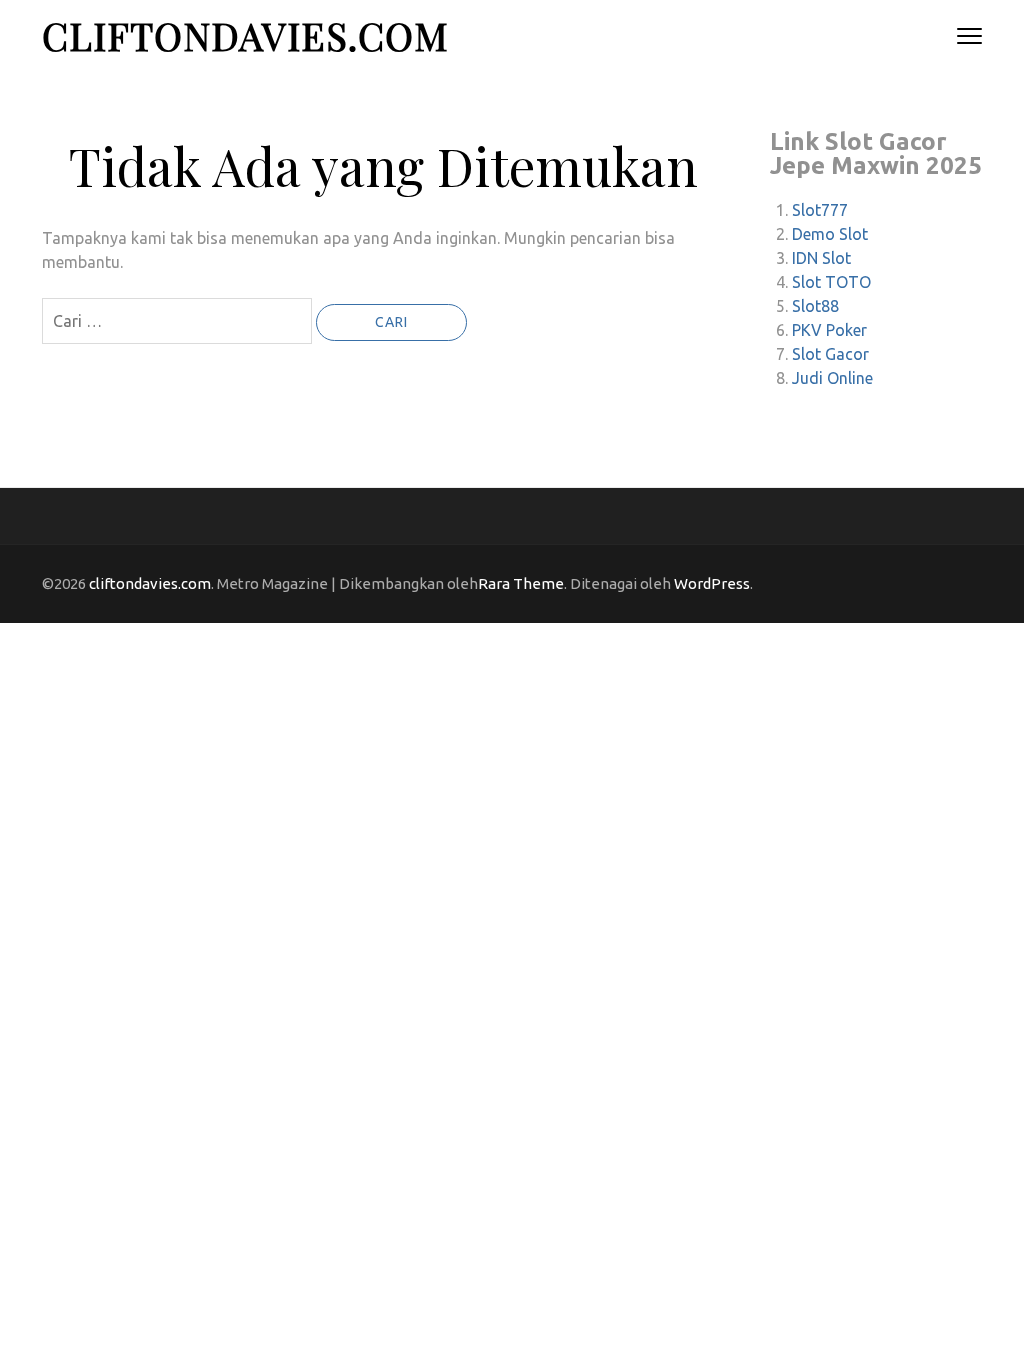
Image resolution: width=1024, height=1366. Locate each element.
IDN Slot (821, 258)
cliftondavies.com (245, 35)
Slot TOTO (831, 282)
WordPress (712, 583)
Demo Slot (830, 234)
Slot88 (815, 306)
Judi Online (832, 378)
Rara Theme (521, 583)
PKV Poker (829, 330)
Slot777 (820, 210)
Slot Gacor (830, 354)
